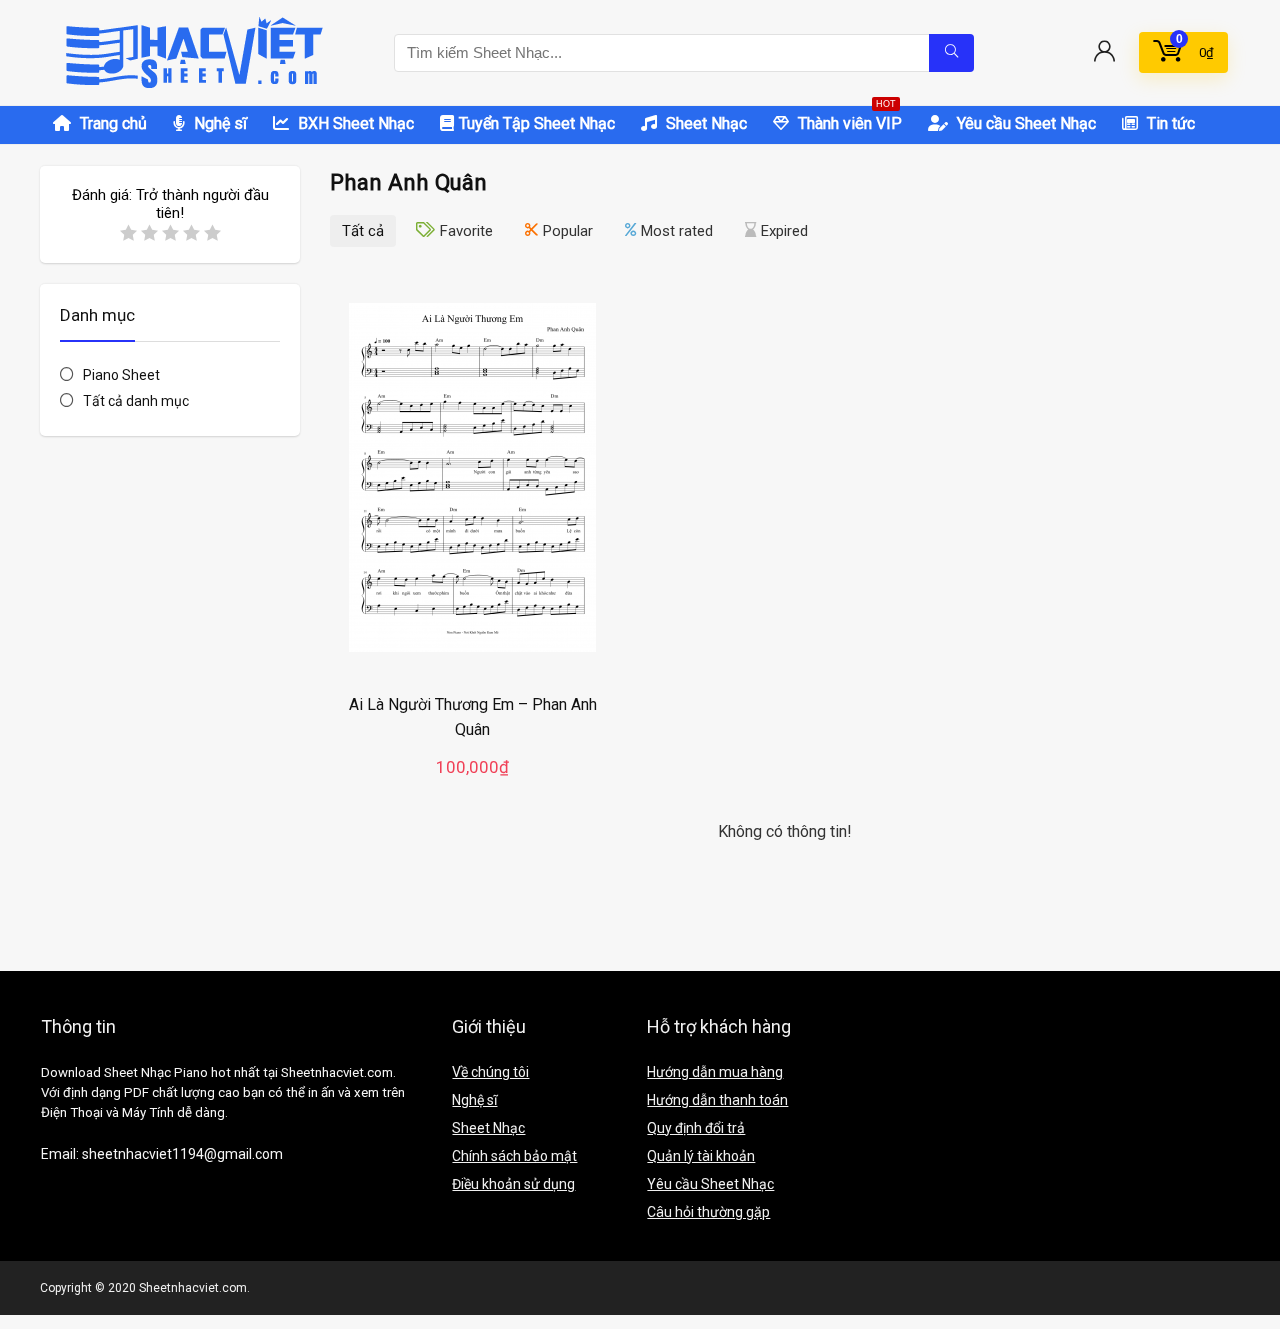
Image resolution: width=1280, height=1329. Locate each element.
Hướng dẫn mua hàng (715, 1072)
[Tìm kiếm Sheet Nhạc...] (951, 53)
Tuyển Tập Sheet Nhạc (537, 123)
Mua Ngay (473, 786)
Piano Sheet (121, 375)
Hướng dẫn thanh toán (717, 1100)
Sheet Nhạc (704, 123)
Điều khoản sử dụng (513, 1184)
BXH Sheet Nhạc (354, 123)
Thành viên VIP (848, 119)
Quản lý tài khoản (701, 1156)
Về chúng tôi (490, 1072)
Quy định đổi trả (696, 1128)
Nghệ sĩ (218, 123)
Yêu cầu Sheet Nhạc (1024, 123)
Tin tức (1169, 123)
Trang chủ (111, 123)
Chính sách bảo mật (514, 1156)
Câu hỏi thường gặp (708, 1212)
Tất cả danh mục (136, 401)
